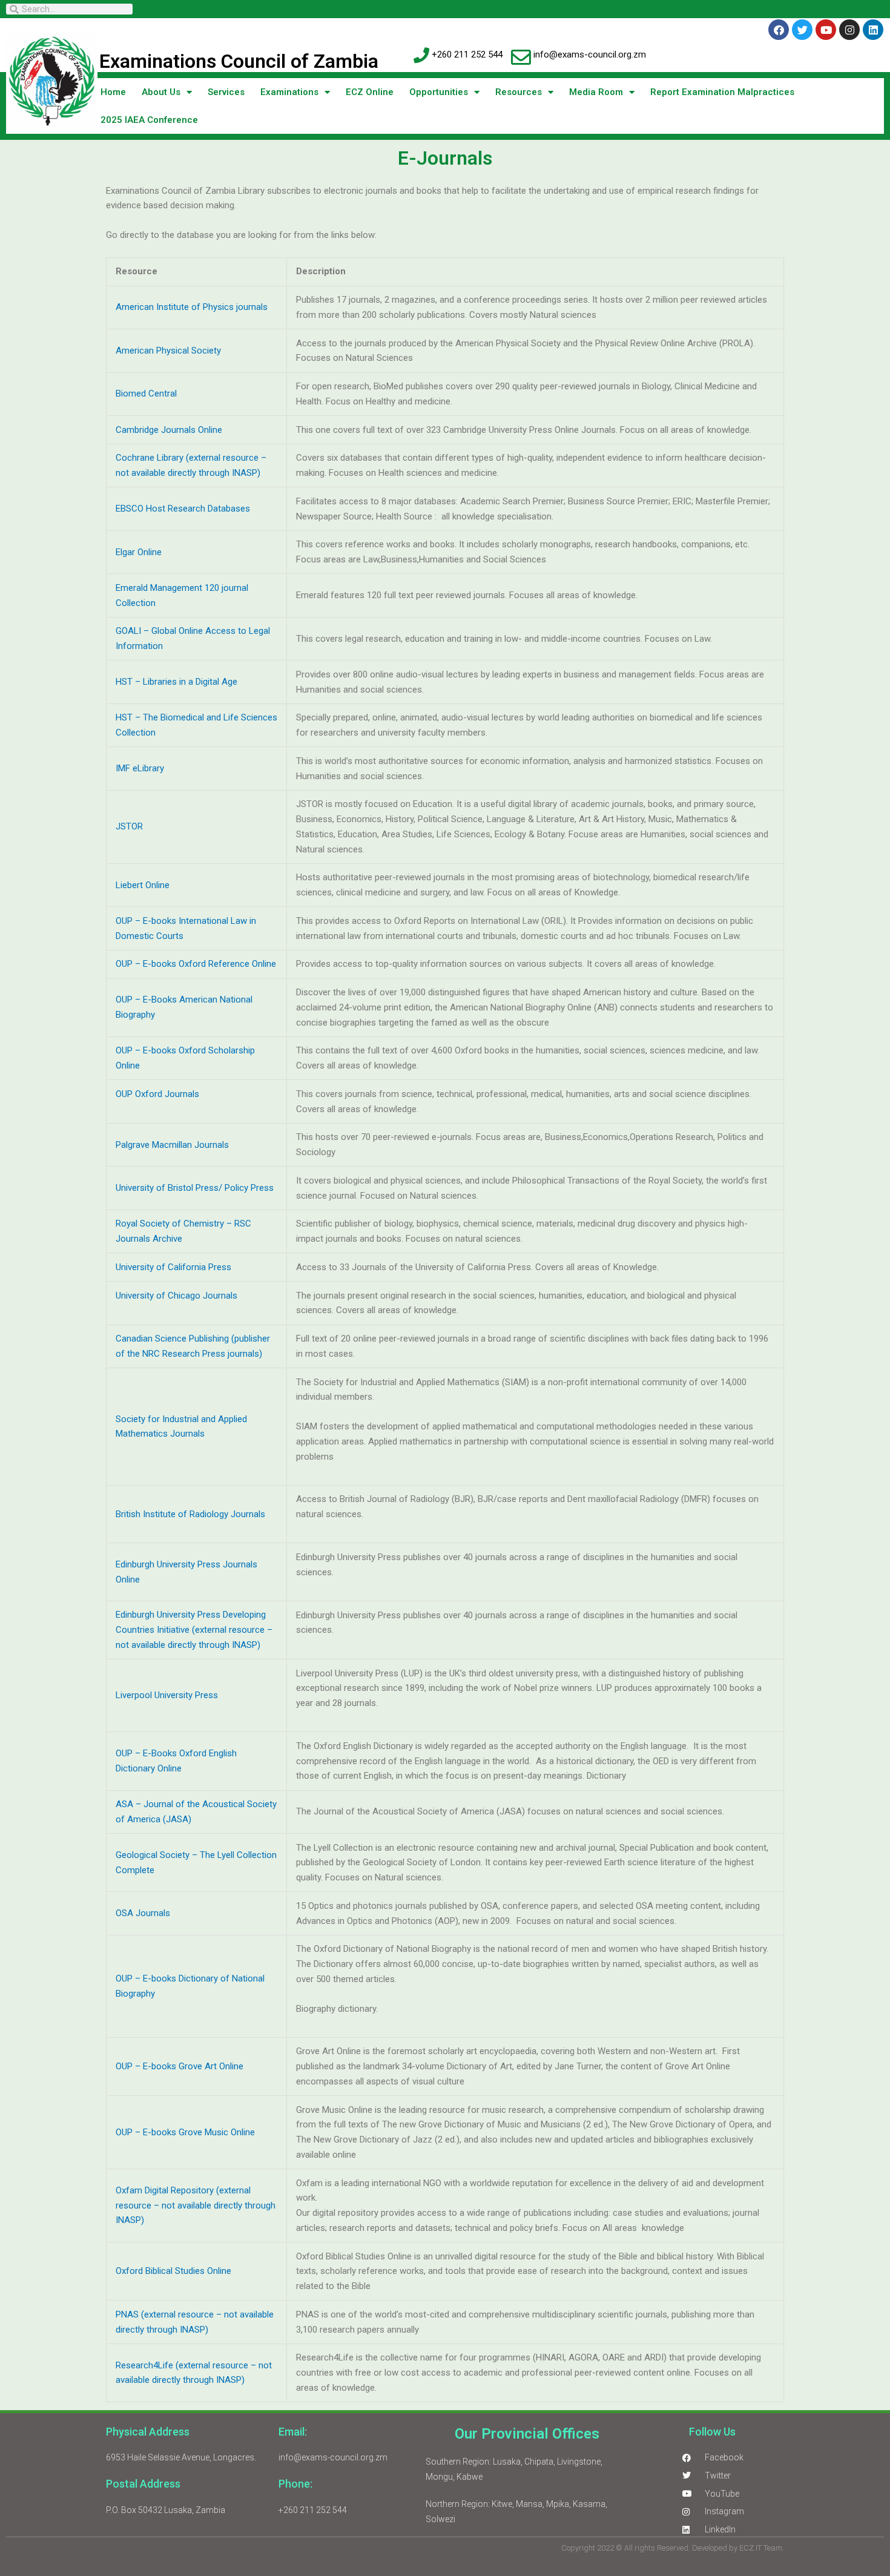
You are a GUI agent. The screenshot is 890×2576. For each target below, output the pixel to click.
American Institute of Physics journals (192, 307)
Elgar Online (139, 552)
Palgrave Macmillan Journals (172, 1145)
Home (113, 92)
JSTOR (129, 826)
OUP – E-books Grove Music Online (185, 2132)
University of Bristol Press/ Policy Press (195, 1188)
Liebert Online (143, 885)
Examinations (289, 92)
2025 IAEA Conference (149, 120)
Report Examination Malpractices (722, 92)
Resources (519, 92)
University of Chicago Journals (176, 1296)
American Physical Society (168, 351)
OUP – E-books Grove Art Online (181, 2066)
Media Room (596, 92)
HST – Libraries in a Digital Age (176, 682)
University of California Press (173, 1267)
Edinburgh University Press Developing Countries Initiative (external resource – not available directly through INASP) (194, 1630)
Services (226, 92)
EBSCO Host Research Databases (183, 509)
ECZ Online (370, 92)
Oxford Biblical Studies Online (173, 2271)
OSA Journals (143, 1913)
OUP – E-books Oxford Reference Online (196, 964)
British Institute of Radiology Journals (190, 1514)
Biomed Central (146, 394)
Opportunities (439, 92)
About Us (161, 92)
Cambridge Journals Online (169, 430)
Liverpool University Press (167, 1695)
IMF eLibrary (140, 768)
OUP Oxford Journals (159, 1094)
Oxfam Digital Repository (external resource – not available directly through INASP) (196, 2205)
